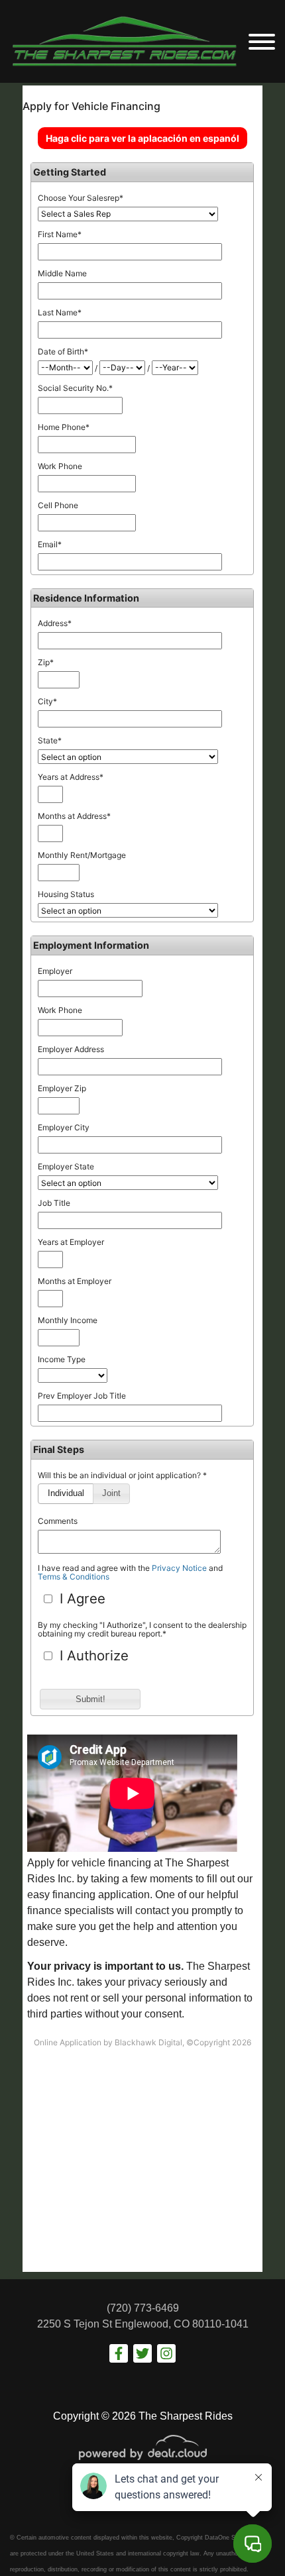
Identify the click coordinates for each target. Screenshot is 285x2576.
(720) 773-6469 (143, 2308)
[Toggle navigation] (262, 41)
